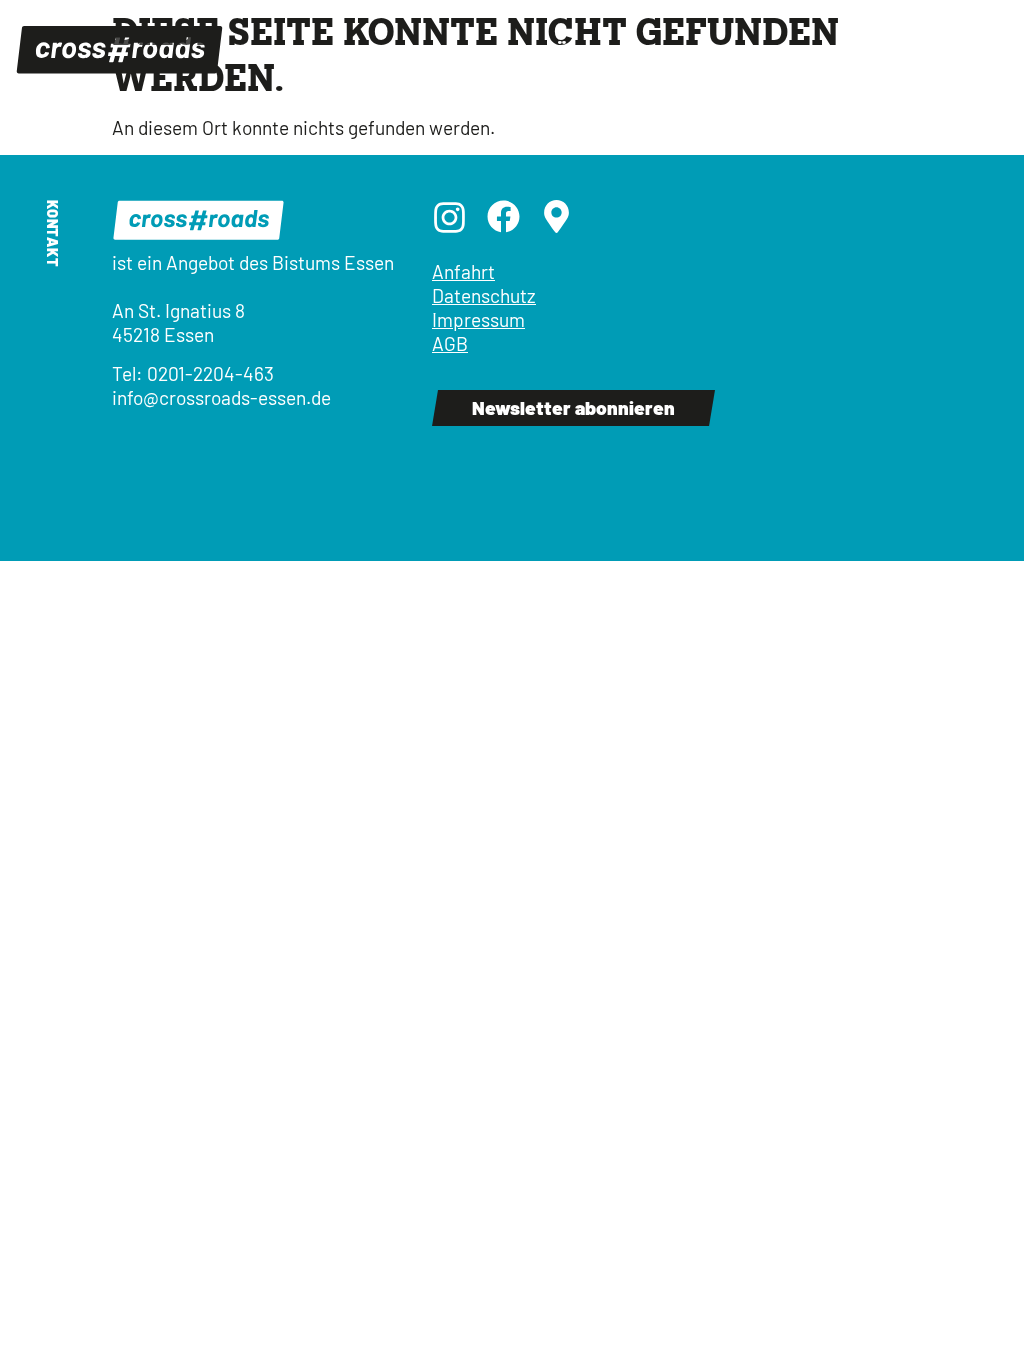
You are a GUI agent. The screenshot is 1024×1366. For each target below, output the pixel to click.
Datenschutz (484, 295)
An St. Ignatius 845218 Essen (178, 322)
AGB (450, 343)
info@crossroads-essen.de (221, 397)
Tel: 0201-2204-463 (193, 373)
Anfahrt (463, 271)
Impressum (478, 319)
